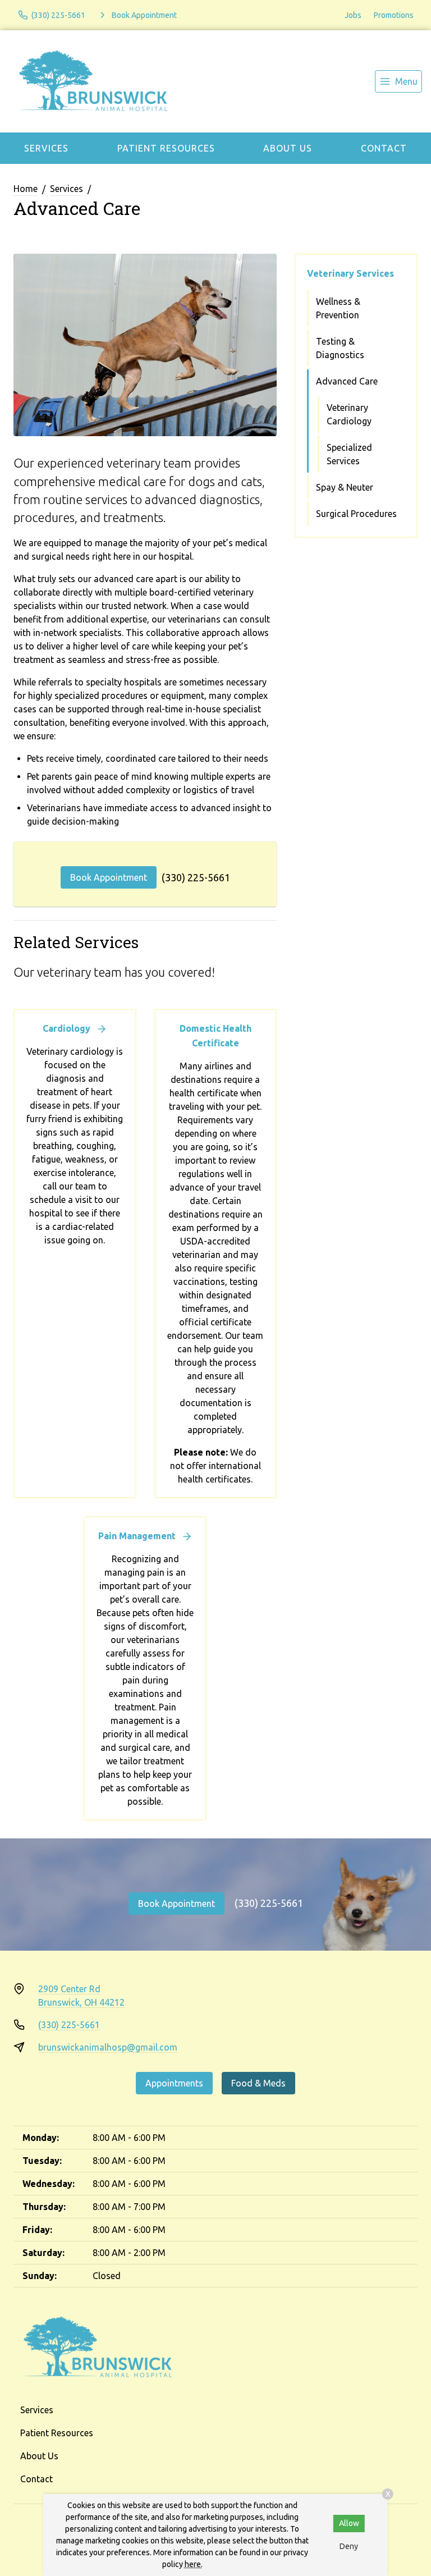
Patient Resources (166, 148)
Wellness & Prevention (338, 308)
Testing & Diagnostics (340, 348)
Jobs (353, 15)
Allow (349, 2523)
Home (26, 189)
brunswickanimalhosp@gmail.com (108, 2047)
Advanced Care (347, 381)
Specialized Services (349, 454)
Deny (349, 2546)
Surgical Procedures (356, 514)
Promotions (394, 15)
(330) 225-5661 (196, 877)
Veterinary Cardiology (349, 414)
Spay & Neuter (345, 487)
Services (46, 148)
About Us (288, 148)
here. (194, 2564)
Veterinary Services (350, 273)
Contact (384, 148)
